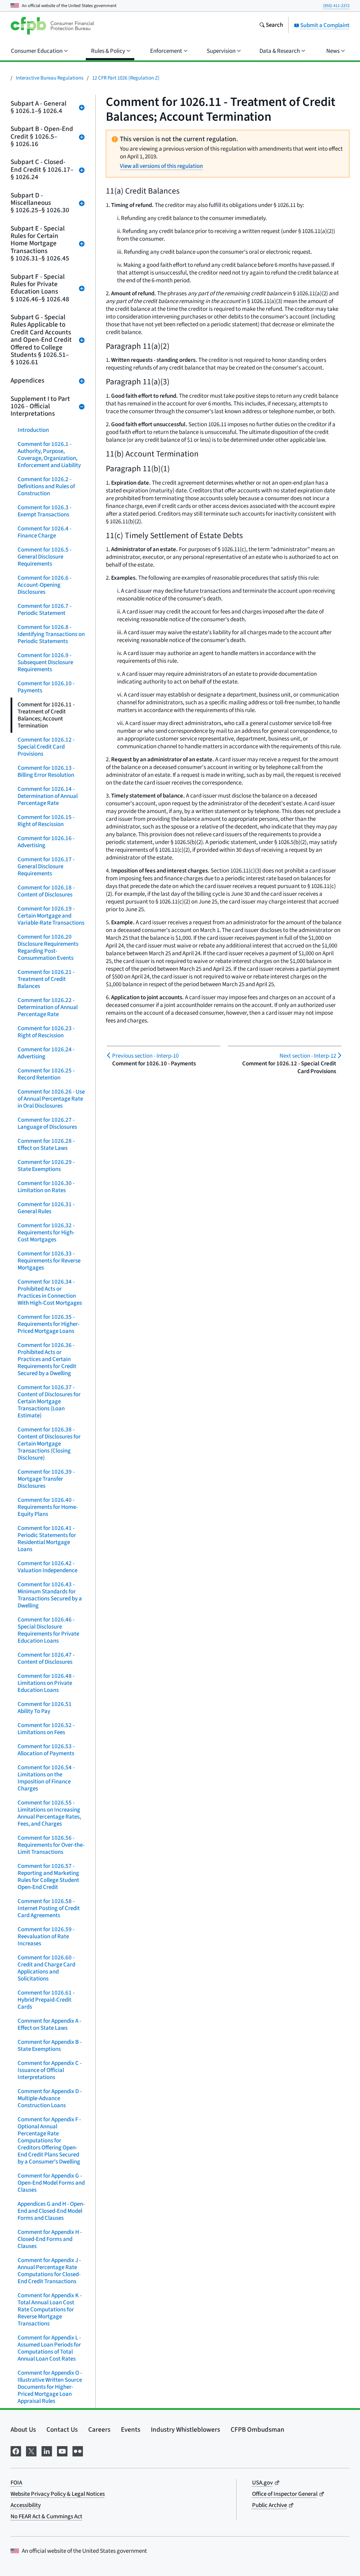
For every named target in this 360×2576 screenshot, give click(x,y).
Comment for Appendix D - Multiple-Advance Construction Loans (50, 2098)
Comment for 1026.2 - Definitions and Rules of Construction (46, 486)
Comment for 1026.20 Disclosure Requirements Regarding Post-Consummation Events (48, 947)
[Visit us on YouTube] (62, 2451)
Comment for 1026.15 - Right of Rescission (46, 821)
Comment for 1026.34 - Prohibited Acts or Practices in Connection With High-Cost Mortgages (50, 1292)
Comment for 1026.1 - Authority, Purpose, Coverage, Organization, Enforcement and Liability (49, 455)
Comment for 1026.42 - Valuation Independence (47, 1567)
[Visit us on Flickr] (78, 2451)
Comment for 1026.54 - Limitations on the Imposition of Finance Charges (46, 1778)
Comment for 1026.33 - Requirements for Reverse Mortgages (49, 1261)
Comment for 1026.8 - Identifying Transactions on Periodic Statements (51, 634)
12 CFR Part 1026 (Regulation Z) (126, 78)
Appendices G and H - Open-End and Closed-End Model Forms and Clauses (51, 2211)
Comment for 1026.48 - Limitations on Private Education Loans (46, 1683)
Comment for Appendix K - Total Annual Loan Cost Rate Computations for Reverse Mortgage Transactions (50, 2310)
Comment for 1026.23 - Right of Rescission (46, 1032)
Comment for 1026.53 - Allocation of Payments (46, 1750)
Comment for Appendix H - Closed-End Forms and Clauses (50, 2239)
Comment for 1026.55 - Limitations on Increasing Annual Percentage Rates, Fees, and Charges (49, 1813)
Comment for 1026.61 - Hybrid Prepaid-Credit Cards (46, 2000)
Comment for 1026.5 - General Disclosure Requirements (44, 557)
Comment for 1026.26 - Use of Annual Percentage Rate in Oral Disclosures (51, 1099)
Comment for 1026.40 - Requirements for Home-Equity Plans (48, 1507)
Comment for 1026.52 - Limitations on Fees (46, 1729)
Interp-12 (308, 1056)
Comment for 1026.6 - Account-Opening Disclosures (44, 585)
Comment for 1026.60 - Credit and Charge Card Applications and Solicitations (46, 1968)
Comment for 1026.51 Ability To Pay (45, 1708)
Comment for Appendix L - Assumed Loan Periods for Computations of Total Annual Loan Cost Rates (49, 2348)
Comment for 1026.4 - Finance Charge (44, 532)
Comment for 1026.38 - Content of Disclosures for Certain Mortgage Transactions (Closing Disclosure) (49, 1444)
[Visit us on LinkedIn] (47, 2451)
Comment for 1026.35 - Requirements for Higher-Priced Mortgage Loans (49, 1324)
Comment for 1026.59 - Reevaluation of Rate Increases (46, 1936)
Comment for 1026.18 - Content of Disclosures (46, 891)
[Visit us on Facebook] (16, 2451)
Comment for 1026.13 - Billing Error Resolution (46, 771)
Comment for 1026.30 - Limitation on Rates (46, 1187)
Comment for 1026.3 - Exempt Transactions (44, 511)
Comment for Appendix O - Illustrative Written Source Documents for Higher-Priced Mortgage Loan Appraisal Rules (50, 2387)
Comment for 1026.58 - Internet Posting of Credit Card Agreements (49, 1908)
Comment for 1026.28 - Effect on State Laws (46, 1145)
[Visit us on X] (31, 2451)
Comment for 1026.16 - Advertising (46, 842)
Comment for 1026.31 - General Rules (46, 1208)
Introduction (33, 430)
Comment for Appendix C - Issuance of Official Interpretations (50, 2070)
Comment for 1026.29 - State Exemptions (46, 1166)
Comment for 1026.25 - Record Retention (46, 1074)
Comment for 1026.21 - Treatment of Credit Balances (46, 979)
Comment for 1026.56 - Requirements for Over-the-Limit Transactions (51, 1845)
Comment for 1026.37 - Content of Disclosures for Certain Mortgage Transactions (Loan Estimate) (49, 1402)
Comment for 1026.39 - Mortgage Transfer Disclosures (46, 1479)
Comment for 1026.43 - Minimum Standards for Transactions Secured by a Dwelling (50, 1595)
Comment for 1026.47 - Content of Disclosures (46, 1658)
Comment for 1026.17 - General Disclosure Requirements (46, 867)
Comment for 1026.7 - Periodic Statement (44, 610)
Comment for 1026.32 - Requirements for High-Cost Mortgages (46, 1233)
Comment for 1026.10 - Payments (46, 687)
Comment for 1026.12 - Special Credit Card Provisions (46, 747)
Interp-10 (145, 1056)
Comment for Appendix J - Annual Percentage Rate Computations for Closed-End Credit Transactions (49, 2271)
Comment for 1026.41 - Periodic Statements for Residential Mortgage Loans (47, 1539)
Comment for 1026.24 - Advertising (46, 1053)
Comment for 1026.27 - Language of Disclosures (47, 1123)
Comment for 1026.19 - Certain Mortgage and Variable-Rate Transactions (51, 916)
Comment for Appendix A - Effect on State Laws (49, 2024)
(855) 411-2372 (336, 6)
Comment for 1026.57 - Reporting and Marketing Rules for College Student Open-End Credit (48, 1877)
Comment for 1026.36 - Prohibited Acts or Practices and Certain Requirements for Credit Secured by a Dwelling (47, 1359)
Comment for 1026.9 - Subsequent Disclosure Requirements (45, 662)
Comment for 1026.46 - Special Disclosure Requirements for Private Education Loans (48, 1630)
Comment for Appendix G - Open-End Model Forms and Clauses (51, 2183)
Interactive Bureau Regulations (50, 78)
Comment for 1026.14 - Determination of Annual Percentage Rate (48, 796)
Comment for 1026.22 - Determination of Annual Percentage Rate (48, 1007)
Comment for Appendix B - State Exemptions (50, 2046)
